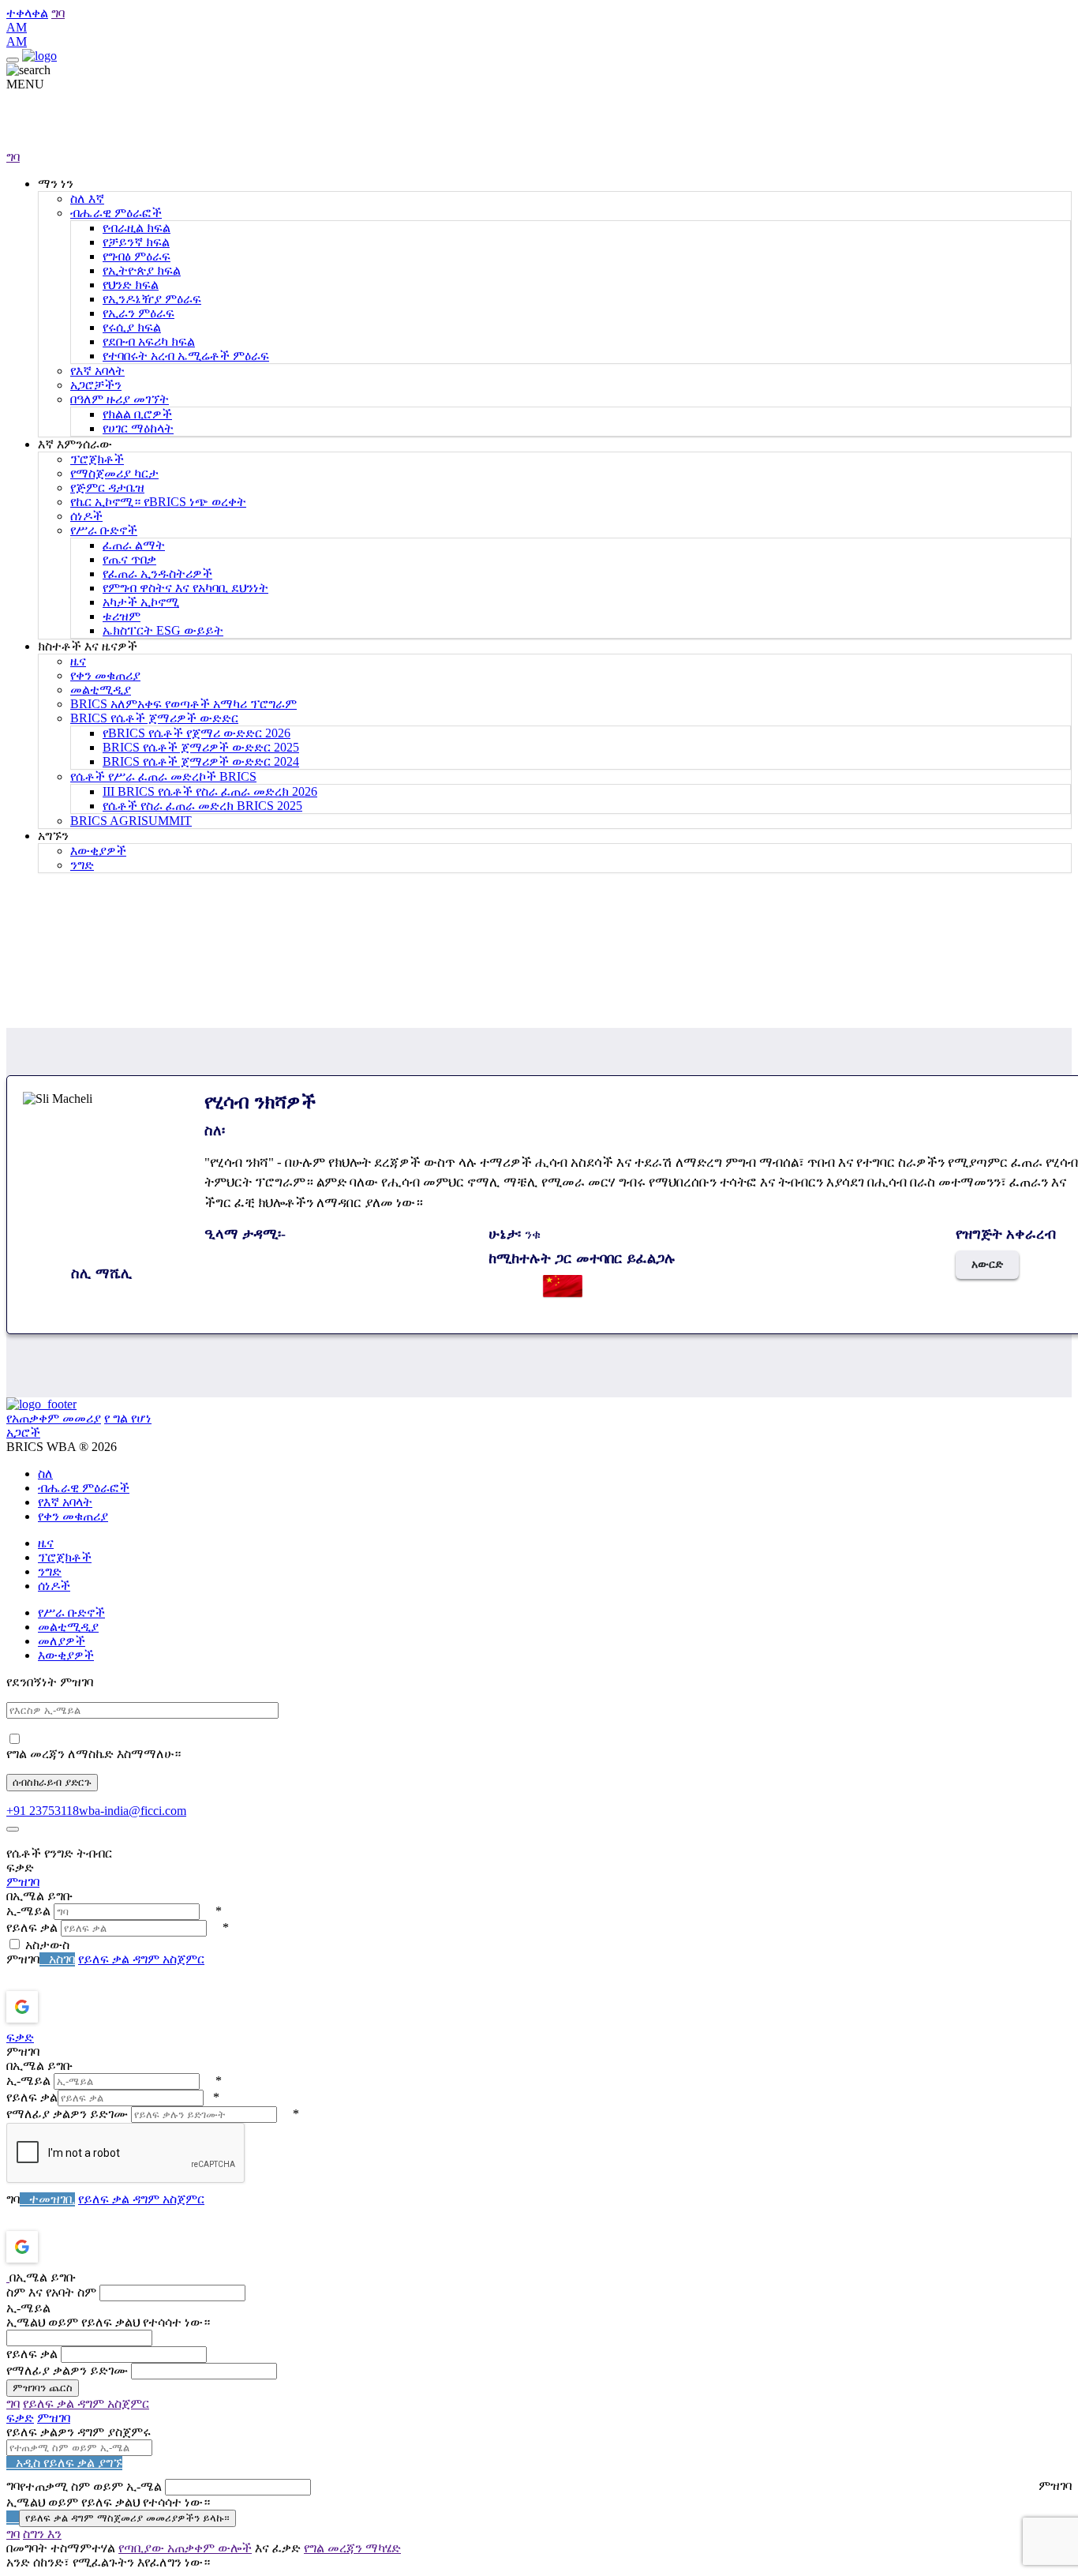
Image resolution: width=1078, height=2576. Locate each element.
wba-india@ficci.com (133, 1811)
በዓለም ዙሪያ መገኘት (120, 399)
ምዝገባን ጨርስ (43, 2388)
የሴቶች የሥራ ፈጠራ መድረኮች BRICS (163, 776)
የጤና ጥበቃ (129, 559)
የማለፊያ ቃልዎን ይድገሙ (67, 2114)
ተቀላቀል (27, 13)
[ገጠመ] (13, 1829)
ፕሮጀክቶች (97, 459)
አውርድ (987, 1264)
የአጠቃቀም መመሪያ (54, 1418)
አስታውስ (47, 1945)
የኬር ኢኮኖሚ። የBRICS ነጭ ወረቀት (158, 502)
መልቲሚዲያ (101, 690)
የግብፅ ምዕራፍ (137, 256)
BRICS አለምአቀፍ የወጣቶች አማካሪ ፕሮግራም (183, 704)
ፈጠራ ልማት (134, 545)
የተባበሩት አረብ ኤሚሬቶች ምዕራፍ (186, 356)
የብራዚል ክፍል (137, 228)
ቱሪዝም (122, 616)
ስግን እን (42, 2534)
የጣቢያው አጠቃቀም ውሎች (185, 2548)
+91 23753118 (43, 1811)
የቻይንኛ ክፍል (136, 242)
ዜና (78, 661)
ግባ (58, 13)
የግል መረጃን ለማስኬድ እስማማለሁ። (94, 1754)
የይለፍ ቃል (32, 1927)
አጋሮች (23, 1432)
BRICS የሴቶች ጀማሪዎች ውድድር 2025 (201, 747)
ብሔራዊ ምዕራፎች (116, 213)
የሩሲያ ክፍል (132, 327)
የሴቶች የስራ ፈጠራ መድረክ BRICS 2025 (202, 806)
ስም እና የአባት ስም (51, 2292)
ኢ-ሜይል (28, 1911)
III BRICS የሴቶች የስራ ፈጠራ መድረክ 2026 (210, 791)
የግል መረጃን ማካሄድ (352, 2548)
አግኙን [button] (53, 836)
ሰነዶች (86, 516)
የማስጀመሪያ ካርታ (114, 473)
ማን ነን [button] (56, 184)
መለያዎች (62, 1641)
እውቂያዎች (98, 851)
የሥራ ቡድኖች (104, 530)
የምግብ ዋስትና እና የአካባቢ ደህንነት (185, 588)
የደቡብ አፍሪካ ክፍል (149, 341)
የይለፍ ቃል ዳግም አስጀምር (141, 1959)
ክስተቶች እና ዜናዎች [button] (88, 646)
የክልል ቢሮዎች (137, 414)
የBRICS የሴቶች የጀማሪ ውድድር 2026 (197, 733)
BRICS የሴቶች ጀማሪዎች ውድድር (154, 718)
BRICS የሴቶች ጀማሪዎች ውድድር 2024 (201, 761)
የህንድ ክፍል (131, 285)
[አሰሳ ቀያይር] (13, 60)
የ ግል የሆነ (128, 1418)
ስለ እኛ (87, 199)
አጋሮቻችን (96, 385)
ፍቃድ (20, 2037)
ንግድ (82, 865)
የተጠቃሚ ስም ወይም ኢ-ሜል (91, 2486)
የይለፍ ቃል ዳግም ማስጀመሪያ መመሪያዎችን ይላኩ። (127, 2518)
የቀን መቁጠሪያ (105, 675)
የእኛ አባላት (97, 371)
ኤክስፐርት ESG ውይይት (163, 630)
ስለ (45, 1474)
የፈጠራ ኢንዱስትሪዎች (157, 574)
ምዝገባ (23, 1882)
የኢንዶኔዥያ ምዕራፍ (152, 299)
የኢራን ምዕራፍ (138, 313)
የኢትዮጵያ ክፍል (142, 270)
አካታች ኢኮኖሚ (141, 602)
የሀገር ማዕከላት (138, 428)
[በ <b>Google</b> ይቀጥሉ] (64, 2007)
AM (17, 27)
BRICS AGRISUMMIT (131, 821)
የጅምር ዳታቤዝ (107, 487)
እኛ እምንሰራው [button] (75, 444)
